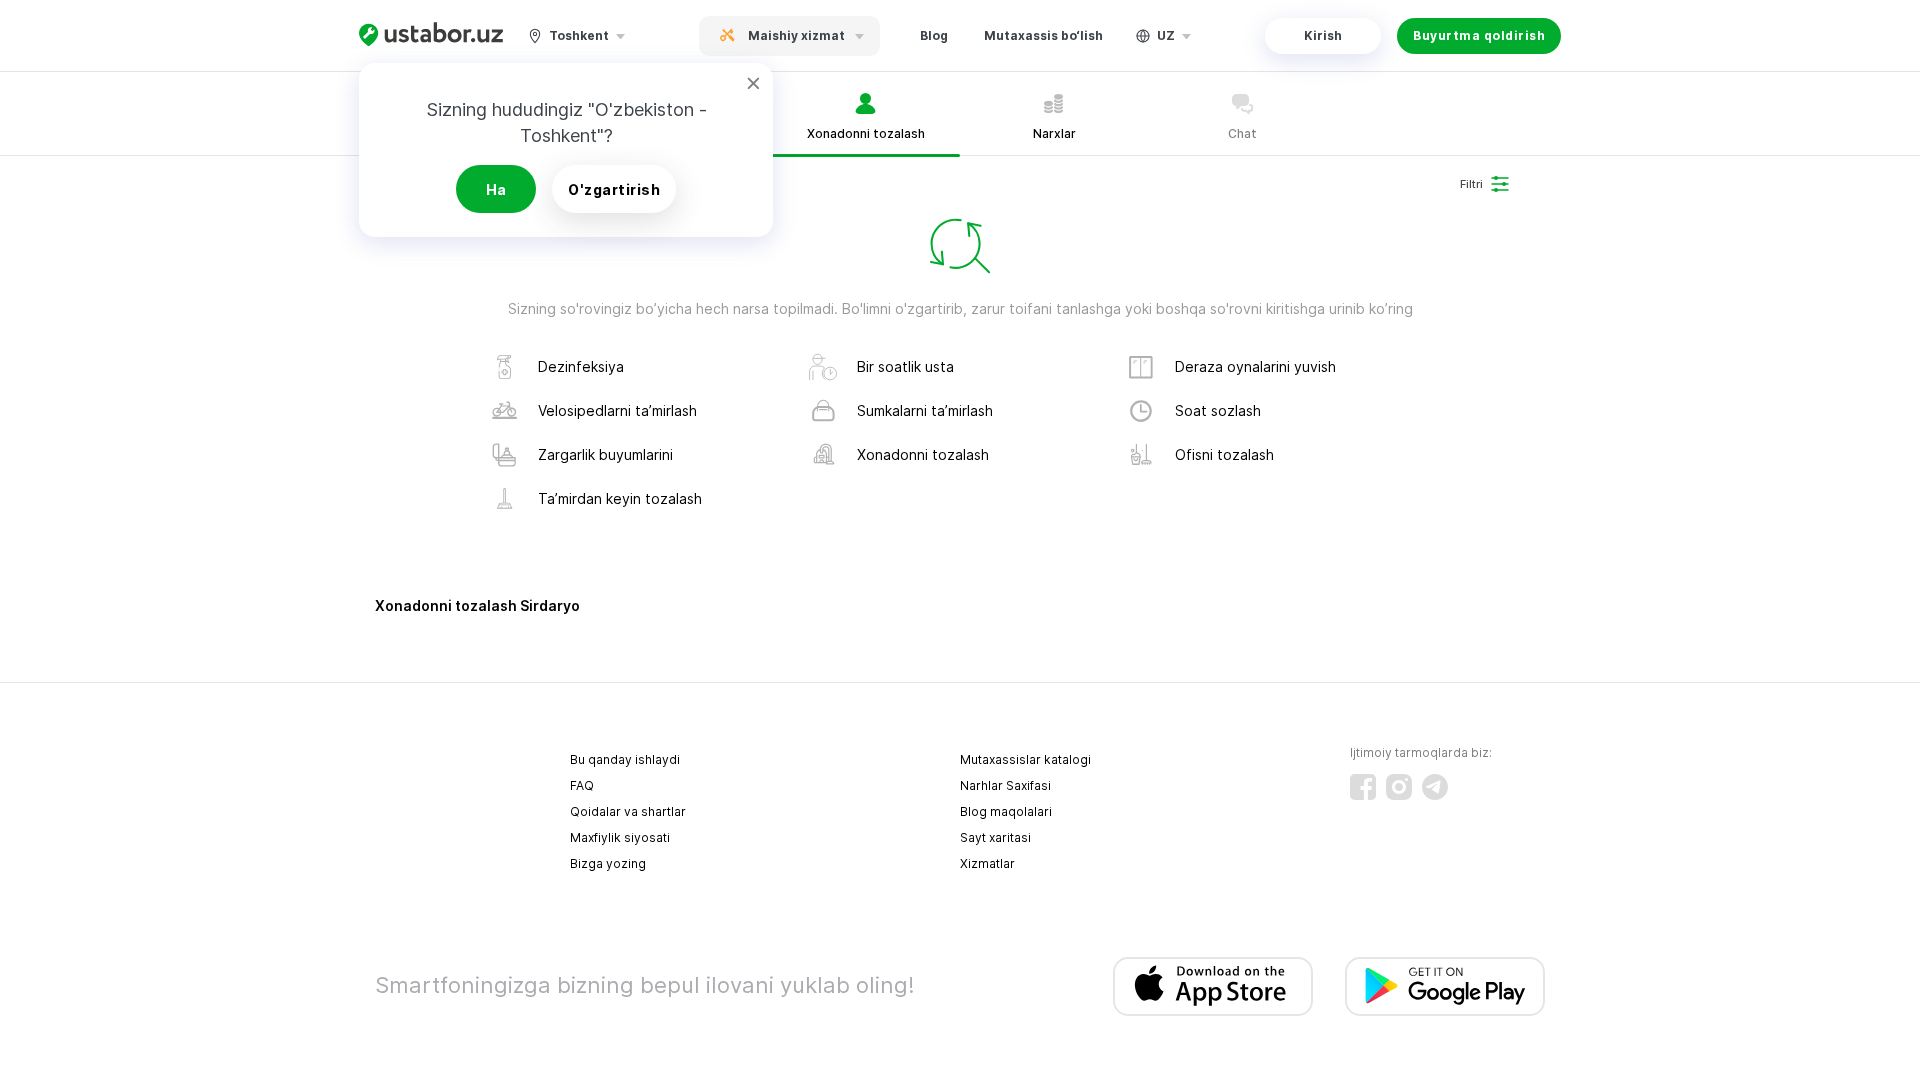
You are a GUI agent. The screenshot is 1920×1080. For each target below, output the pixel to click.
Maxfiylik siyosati (620, 837)
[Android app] (1445, 986)
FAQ (582, 785)
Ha (496, 189)
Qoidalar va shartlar (628, 811)
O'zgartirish (614, 189)
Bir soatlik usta (905, 366)
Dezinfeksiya (581, 366)
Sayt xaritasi (995, 837)
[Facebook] (1363, 787)
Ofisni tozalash (1224, 454)
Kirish (1323, 35)
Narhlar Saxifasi (1005, 785)
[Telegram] (1435, 787)
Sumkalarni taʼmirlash (925, 410)
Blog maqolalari (1006, 811)
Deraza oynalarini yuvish (1255, 366)
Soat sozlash (1218, 410)
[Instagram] (1399, 787)
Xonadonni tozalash (923, 454)
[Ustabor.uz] (431, 35)
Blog (934, 35)
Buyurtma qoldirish (1479, 35)
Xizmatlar (987, 863)
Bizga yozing (608, 863)
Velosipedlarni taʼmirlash (617, 410)
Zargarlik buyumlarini (605, 454)
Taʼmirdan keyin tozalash (620, 498)
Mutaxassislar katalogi (1025, 759)
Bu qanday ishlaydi (625, 759)
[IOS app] (1213, 986)
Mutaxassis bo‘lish (1043, 35)
